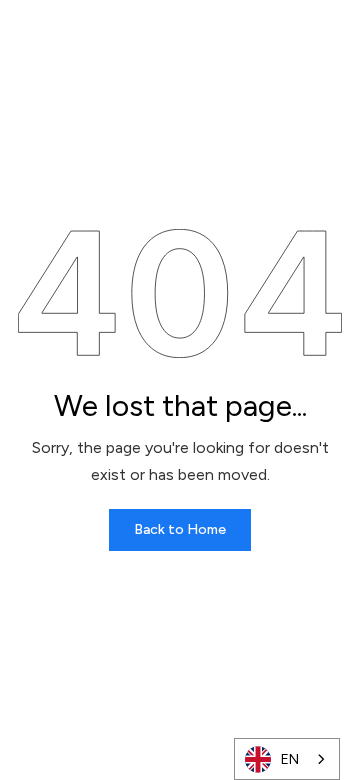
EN (290, 759)
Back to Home (180, 529)
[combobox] (287, 759)
